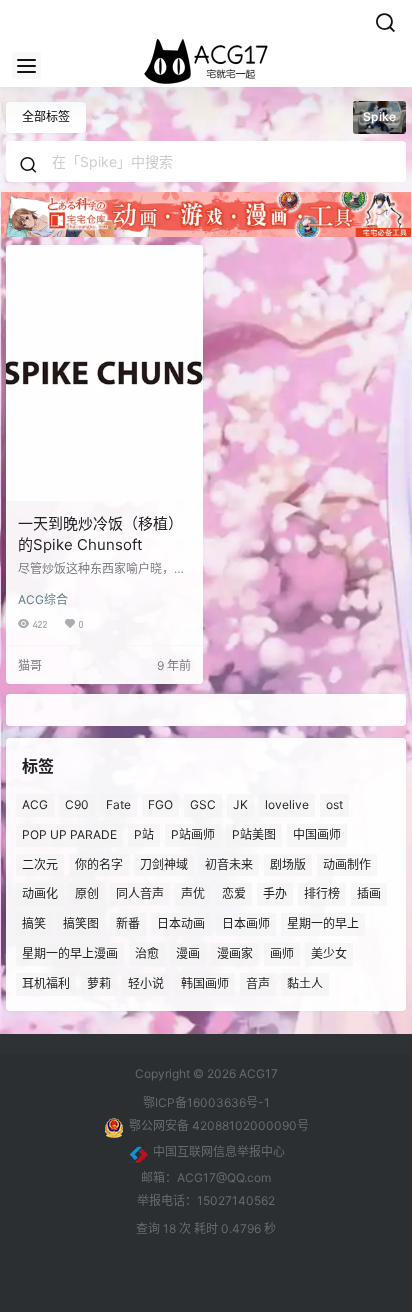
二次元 (40, 863)
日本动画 (181, 923)
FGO (160, 804)
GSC (203, 804)
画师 (282, 953)
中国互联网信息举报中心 (219, 1151)
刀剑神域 (164, 863)
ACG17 (257, 1073)
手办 (275, 893)
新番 (128, 923)
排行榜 (322, 893)
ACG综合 (43, 599)
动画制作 (347, 863)
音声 (258, 982)
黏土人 (305, 982)
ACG (35, 804)
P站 (144, 833)
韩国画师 (205, 982)
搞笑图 (81, 923)
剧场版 (288, 863)
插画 (369, 893)
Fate (118, 804)
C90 (77, 804)
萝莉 (99, 982)
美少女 (329, 953)
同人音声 (140, 893)
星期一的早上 (323, 923)
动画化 (40, 893)
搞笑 (34, 923)
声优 (193, 893)
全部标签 (46, 116)
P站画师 (193, 833)
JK (240, 804)
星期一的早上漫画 (70, 953)
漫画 (188, 953)
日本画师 (246, 923)
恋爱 (234, 893)
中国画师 (317, 833)
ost (334, 804)
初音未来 (229, 863)
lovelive (287, 804)
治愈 (147, 953)
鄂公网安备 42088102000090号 (219, 1125)
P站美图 (254, 833)
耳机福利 (46, 982)
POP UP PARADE (69, 833)
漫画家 (235, 953)
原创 (87, 893)
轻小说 (146, 982)
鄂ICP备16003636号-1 (206, 1102)
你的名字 (99, 863)
